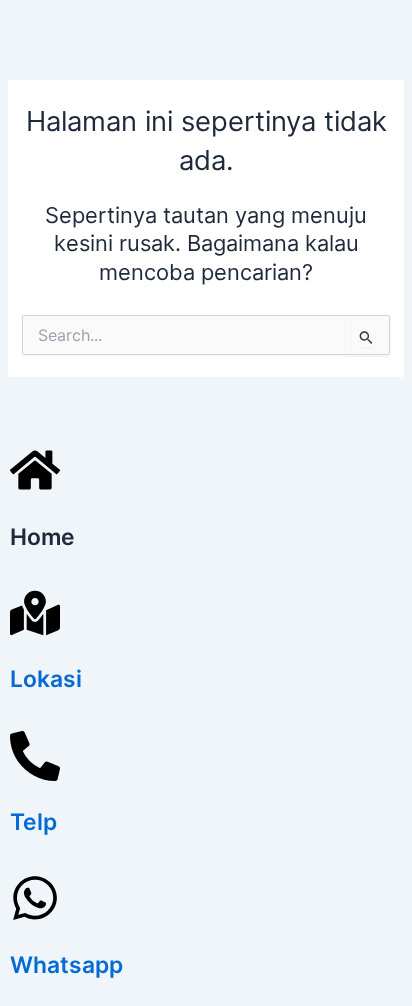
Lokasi (46, 679)
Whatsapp (66, 965)
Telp (33, 822)
